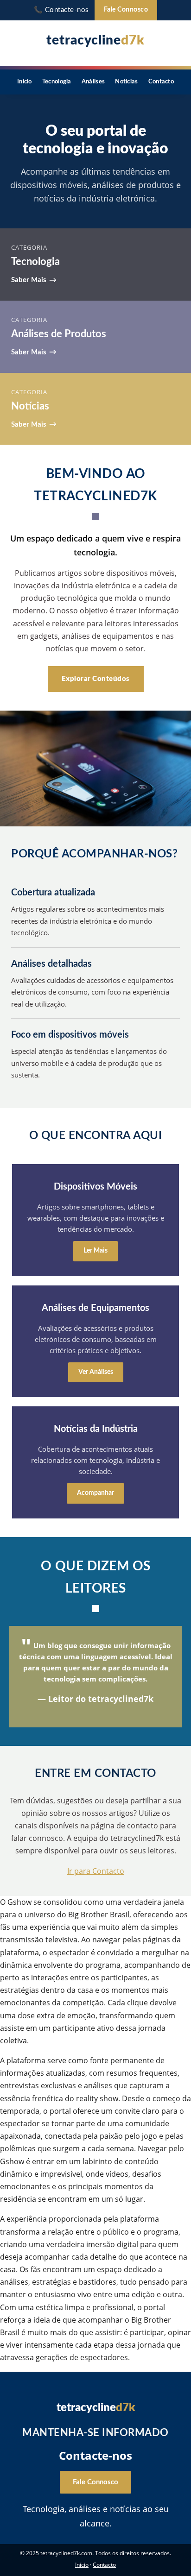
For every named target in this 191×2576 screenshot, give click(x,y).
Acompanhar (95, 1493)
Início (25, 82)
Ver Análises (96, 1372)
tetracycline (95, 40)
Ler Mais (95, 1251)
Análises (93, 82)
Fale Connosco (126, 10)
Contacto (161, 82)
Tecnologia (57, 82)
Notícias (126, 82)
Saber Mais (29, 280)
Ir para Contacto (96, 1871)
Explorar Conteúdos (96, 679)
